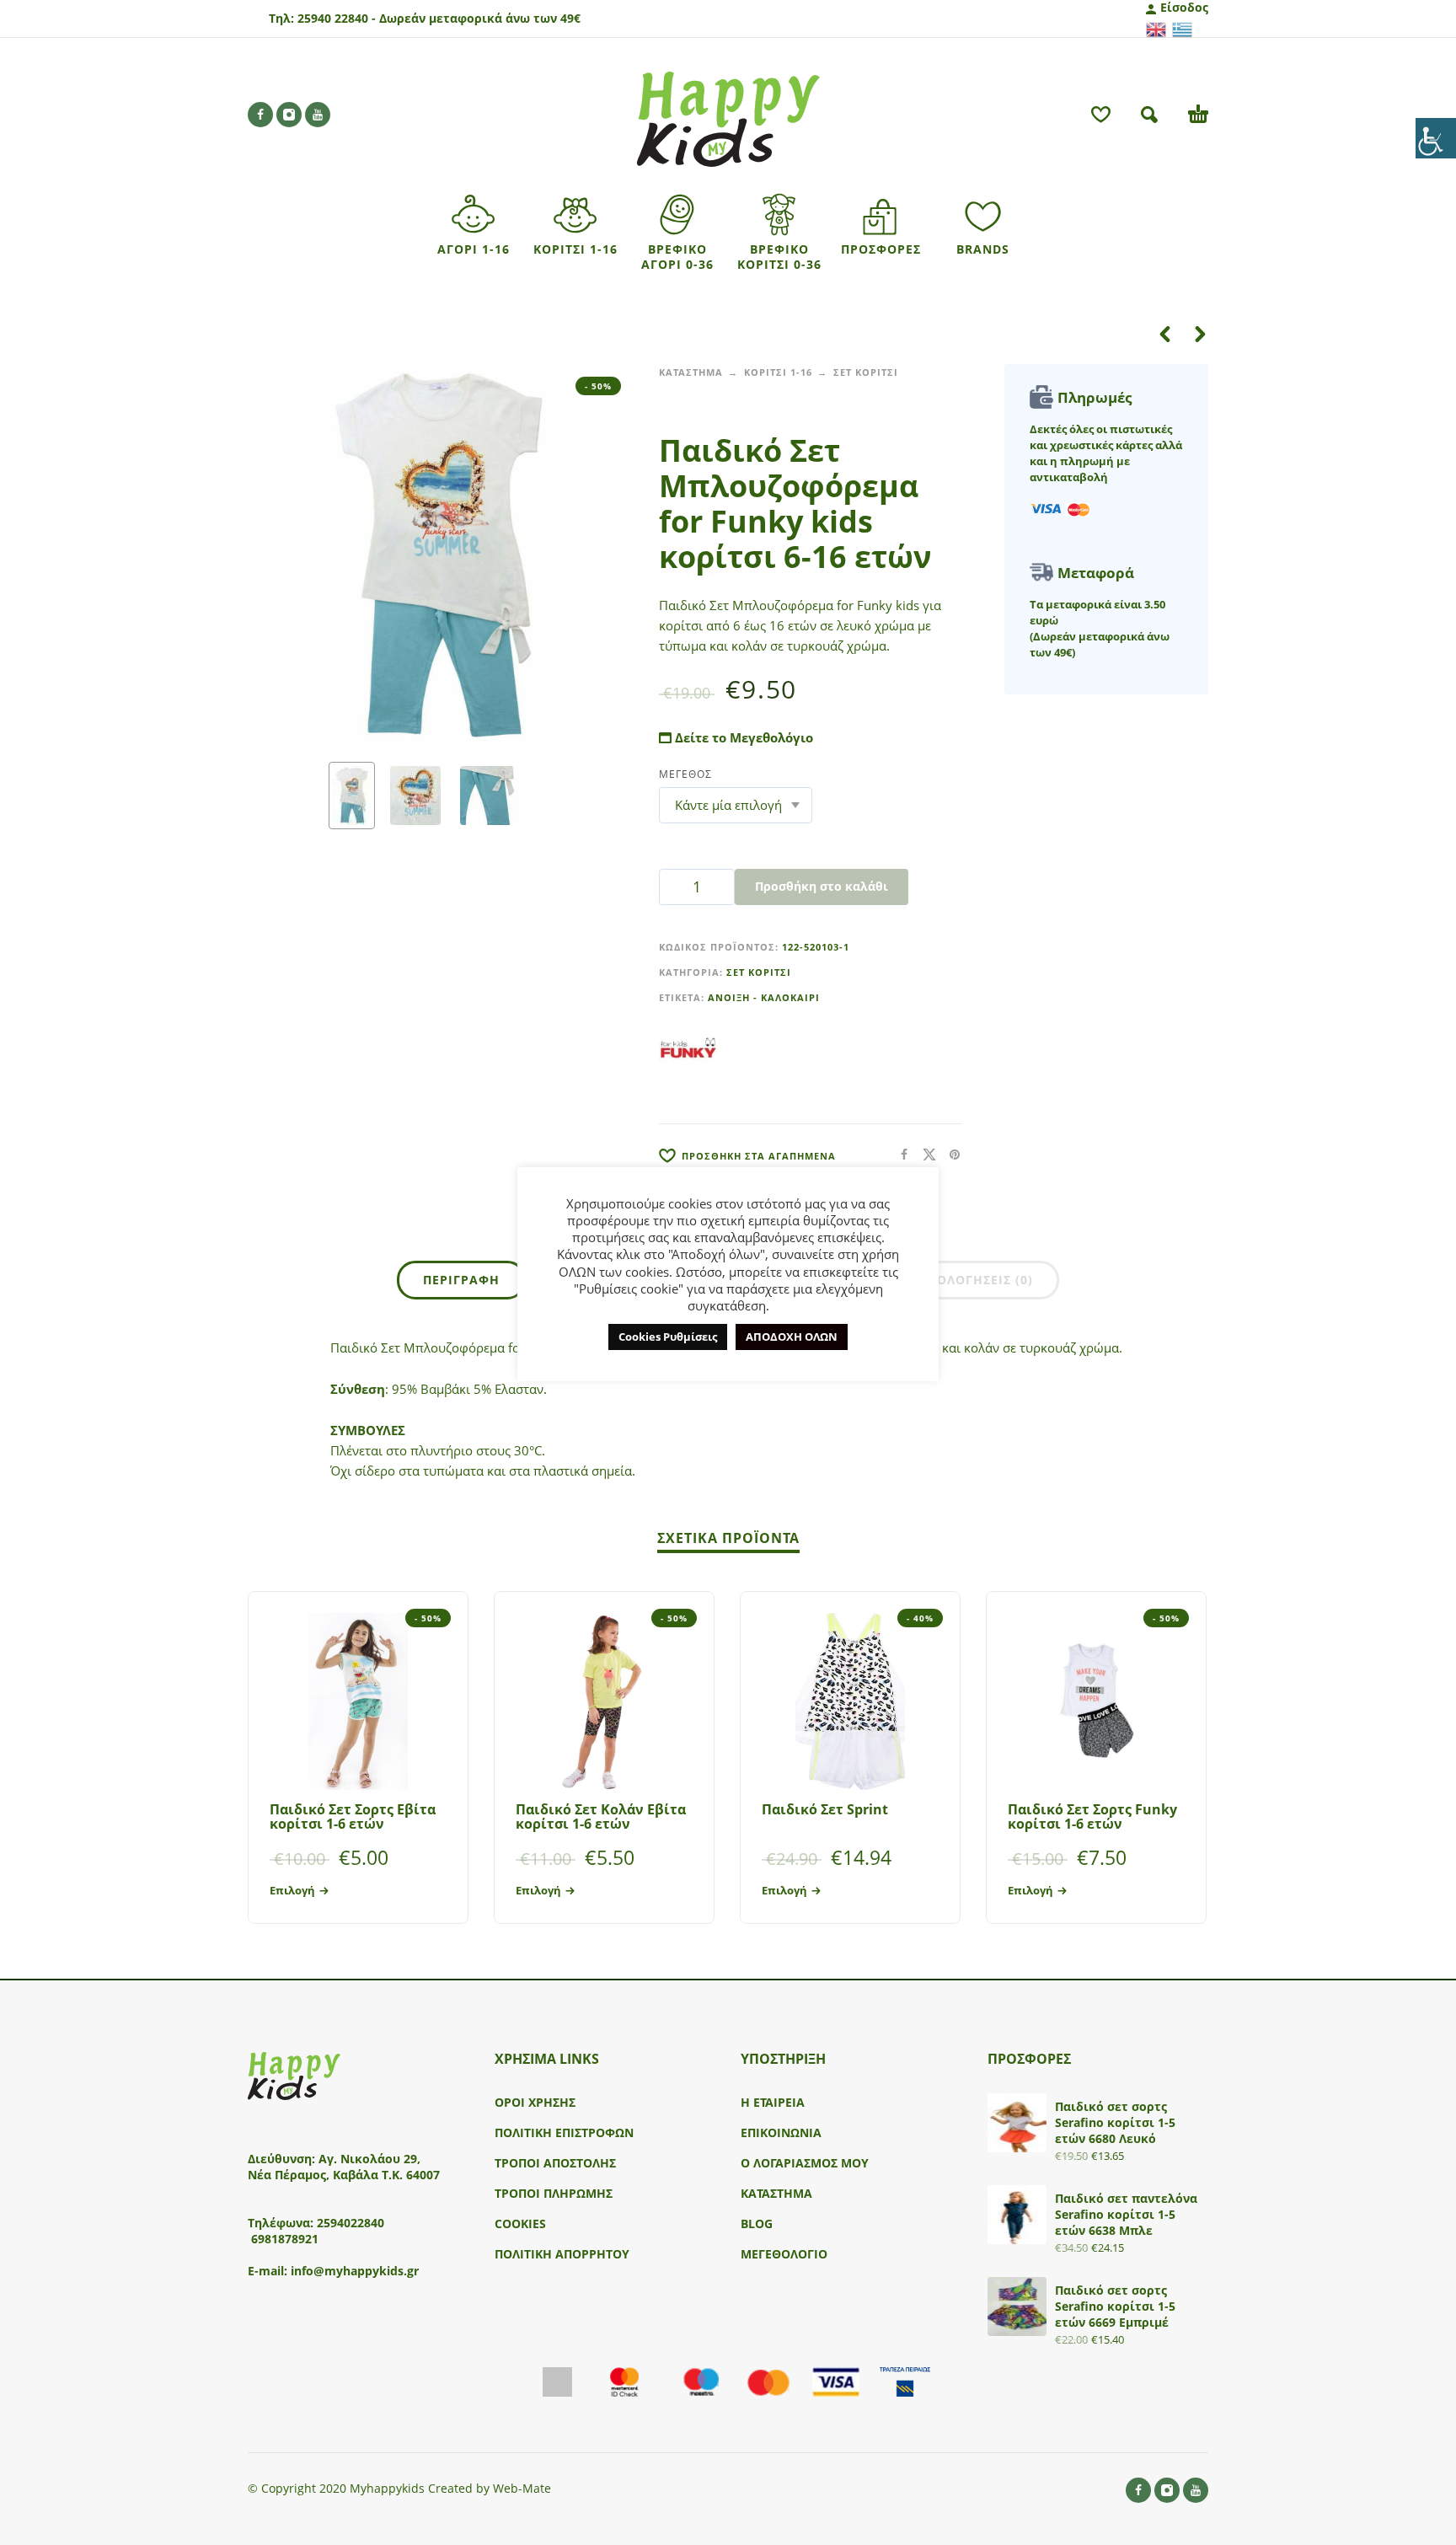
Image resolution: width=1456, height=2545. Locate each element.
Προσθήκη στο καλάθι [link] (822, 886)
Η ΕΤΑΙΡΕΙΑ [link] (773, 2102)
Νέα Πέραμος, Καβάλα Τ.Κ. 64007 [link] (345, 2175)
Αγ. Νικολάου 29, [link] (369, 2159)
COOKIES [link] (520, 2224)
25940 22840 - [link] (337, 18)
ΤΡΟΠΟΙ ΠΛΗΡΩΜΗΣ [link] (554, 2193)
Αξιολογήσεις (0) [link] (974, 1280)
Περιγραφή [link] (461, 1280)
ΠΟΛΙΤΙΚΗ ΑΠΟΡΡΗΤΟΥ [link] (562, 2254)
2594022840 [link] (351, 2223)
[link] (1436, 138)
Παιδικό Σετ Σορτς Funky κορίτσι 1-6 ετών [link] (1092, 1816)
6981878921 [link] (285, 2239)
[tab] (461, 1283)
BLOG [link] (757, 2224)
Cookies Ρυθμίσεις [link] (668, 1337)
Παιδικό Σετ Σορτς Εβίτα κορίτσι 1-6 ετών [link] (353, 1816)
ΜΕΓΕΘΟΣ (685, 774)
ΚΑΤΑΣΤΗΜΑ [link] (691, 372)
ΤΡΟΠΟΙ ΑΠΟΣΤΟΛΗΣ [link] (555, 2163)
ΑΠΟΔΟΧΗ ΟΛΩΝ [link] (792, 1337)
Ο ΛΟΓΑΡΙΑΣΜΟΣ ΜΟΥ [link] (805, 2163)
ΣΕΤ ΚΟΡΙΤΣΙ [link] (866, 372)
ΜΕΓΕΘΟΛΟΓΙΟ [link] (784, 2254)
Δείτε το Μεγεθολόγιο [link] (742, 737)
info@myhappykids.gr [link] (355, 2271)
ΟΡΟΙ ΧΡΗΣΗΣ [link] (535, 2102)
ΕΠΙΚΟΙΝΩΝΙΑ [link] (781, 2132)
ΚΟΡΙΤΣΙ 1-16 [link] (778, 372)
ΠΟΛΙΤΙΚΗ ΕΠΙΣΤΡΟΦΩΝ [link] (564, 2132)
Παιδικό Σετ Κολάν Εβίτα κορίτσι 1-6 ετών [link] (601, 1816)
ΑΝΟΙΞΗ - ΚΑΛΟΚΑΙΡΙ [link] (764, 997)
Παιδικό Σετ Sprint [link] (825, 1809)
